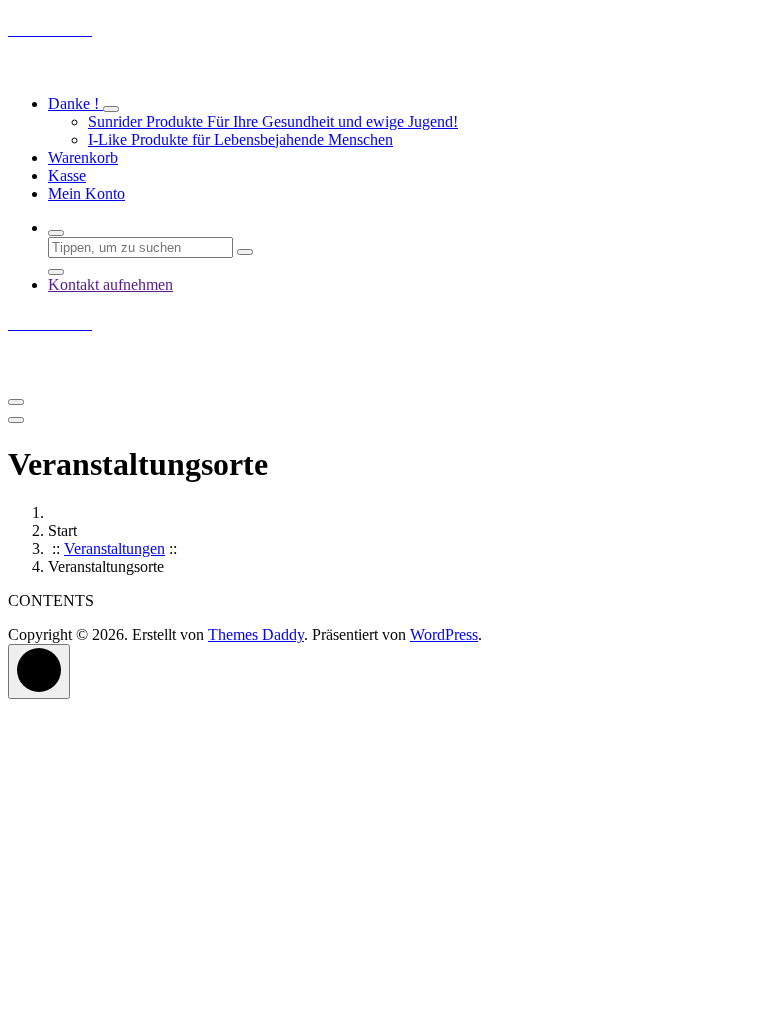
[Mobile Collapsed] (111, 109)
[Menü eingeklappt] (16, 402)
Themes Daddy (256, 634)
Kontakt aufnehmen (110, 284)
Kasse (67, 175)
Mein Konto (86, 193)
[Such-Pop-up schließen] (56, 272)
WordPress (444, 634)
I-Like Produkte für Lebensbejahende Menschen (240, 139)
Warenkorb (83, 157)
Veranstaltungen (114, 548)
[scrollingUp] (39, 671)
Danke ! (75, 103)
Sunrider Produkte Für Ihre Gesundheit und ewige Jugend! (273, 121)
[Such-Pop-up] (56, 233)
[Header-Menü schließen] (16, 420)
